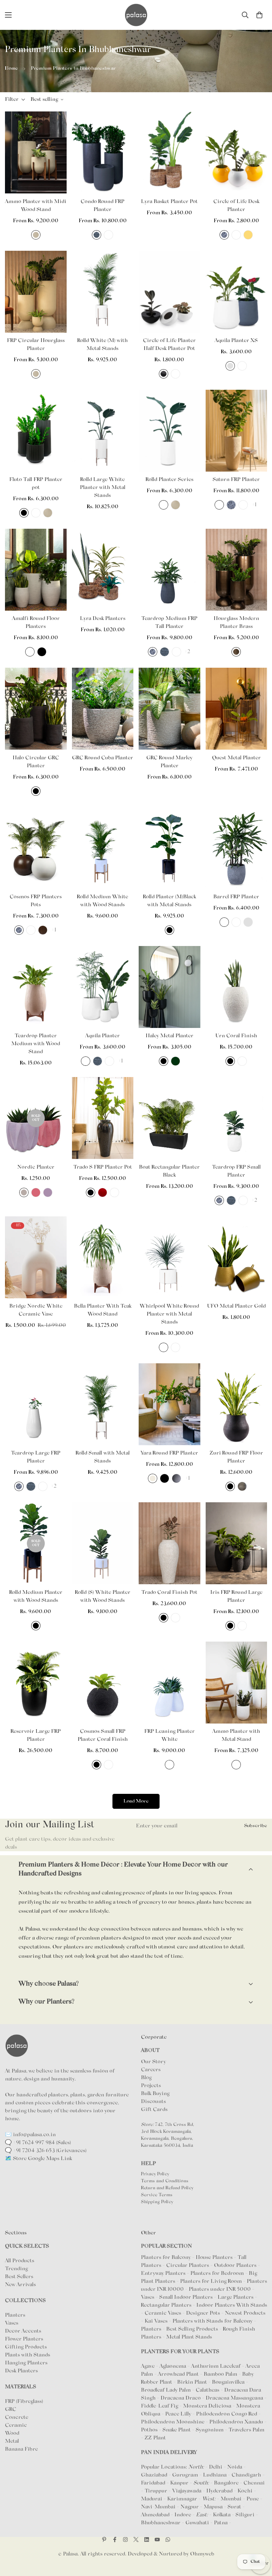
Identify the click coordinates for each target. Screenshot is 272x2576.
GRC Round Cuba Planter (102, 758)
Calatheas (208, 2390)
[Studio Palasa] (136, 15)
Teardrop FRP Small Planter (236, 1171)
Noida (235, 2467)
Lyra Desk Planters (103, 619)
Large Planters (236, 2297)
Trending (16, 2269)
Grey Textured (97, 235)
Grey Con (242, 1486)
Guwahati (197, 2523)
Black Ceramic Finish (91, 1192)
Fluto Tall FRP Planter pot (36, 484)
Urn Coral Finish (236, 1036)
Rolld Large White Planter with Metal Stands (103, 488)
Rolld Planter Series (170, 480)
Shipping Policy (157, 2202)
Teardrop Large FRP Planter (36, 1457)
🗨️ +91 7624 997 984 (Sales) (38, 2143)
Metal (12, 2441)
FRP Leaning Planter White (170, 1735)
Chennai (254, 2483)
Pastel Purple (48, 1192)
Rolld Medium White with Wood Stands (102, 901)
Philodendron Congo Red (227, 2414)
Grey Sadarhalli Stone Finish (224, 235)
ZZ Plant (155, 2438)
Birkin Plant (193, 2382)
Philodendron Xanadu (237, 2422)
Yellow (248, 235)
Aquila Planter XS (236, 341)
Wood (12, 2433)
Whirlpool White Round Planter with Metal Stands (169, 1314)
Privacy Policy (155, 2174)
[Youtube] (157, 2540)
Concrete (17, 2417)
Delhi (216, 2467)
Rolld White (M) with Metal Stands (102, 345)
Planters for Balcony (166, 2258)
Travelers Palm (246, 2430)
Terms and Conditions (165, 2181)
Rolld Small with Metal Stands (103, 1457)
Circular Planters (188, 2266)
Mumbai (231, 2499)
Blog (146, 2078)
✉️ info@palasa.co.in (30, 2135)
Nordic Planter (36, 1167)
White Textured (243, 505)
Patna (221, 2523)
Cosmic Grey (176, 1478)
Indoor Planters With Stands (232, 2305)
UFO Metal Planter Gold (236, 1306)
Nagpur (190, 2507)
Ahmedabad (155, 2515)
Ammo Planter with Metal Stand (236, 1735)
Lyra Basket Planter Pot (169, 202)
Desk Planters (21, 2371)
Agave (148, 2366)
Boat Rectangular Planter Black (169, 1171)
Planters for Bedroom (217, 2273)
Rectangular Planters (166, 2305)
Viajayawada (187, 2491)
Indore (183, 2515)
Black (24, 513)
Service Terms (157, 2195)
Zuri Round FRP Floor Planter (236, 1457)
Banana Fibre (21, 2449)
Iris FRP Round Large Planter (236, 1596)
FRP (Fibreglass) (24, 2402)
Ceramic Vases (163, 2313)
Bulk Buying (155, 2094)
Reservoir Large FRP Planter (36, 1735)
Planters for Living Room (211, 2281)
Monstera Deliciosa (208, 2406)
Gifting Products (26, 2347)
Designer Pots (203, 2313)
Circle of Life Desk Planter (236, 206)
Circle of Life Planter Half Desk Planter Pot (169, 345)
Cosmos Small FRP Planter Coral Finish (103, 1735)
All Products (20, 2261)
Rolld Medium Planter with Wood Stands (36, 1596)
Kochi (245, 2491)
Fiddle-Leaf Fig (160, 2406)
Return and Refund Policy (167, 2188)
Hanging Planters (26, 2363)
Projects (151, 2086)
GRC (11, 2409)
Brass (236, 652)
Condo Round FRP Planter (102, 206)
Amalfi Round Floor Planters (36, 623)
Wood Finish (43, 930)
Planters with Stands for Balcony (212, 2321)
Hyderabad (219, 2491)
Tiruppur (156, 2491)
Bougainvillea (229, 2382)
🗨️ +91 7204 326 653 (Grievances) (46, 2151)
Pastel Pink (36, 1192)
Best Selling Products (192, 2329)
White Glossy (108, 235)
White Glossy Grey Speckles (236, 1765)
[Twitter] (136, 2540)
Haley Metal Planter (170, 1036)
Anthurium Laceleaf (216, 2366)
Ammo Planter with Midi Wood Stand (36, 206)
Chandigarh (246, 2475)
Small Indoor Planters (186, 2297)
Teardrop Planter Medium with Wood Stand (36, 1044)
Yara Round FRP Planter (169, 1453)
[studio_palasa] (125, 2540)
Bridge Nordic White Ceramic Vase (36, 1310)
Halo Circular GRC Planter (36, 762)
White (236, 235)
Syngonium (210, 2430)
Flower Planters (24, 2339)
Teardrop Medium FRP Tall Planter (169, 623)
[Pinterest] (104, 2540)
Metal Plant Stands (189, 2337)
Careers (151, 2070)
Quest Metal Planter (236, 758)
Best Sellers (19, 2277)
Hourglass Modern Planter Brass (236, 623)
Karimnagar (182, 2499)
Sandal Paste (219, 505)
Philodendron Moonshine (173, 2422)
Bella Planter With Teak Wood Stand (103, 1310)
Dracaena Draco (181, 2398)
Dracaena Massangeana (235, 2398)
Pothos (150, 2430)
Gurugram (185, 2475)
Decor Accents (23, 2331)
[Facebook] (115, 2540)
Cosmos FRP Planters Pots (36, 901)
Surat (234, 2507)
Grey (230, 366)
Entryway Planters (163, 2273)
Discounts (153, 2102)
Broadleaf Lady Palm (167, 2390)
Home (11, 68)
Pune (253, 2499)
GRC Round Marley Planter (169, 762)
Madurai (152, 2499)
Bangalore (226, 2483)
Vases (12, 2323)
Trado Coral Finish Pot (169, 1593)
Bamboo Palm (221, 2374)
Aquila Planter (102, 1036)
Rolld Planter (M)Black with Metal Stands (170, 901)
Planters (15, 2315)
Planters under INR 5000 (220, 2289)
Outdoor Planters (235, 2266)
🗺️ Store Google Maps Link (38, 2159)
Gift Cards (154, 2110)
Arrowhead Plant (179, 2374)
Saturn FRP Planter (236, 480)
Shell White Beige (36, 235)
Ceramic (16, 2425)
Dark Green (175, 1061)
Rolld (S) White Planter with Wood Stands (103, 1596)
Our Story (153, 2062)
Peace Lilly (179, 2414)
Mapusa (213, 2507)
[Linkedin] (147, 2540)
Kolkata (222, 2515)
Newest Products (245, 2313)
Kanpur (179, 2483)
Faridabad (153, 2483)
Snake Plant (177, 2430)
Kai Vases (156, 2321)
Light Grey (24, 1192)
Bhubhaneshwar (161, 2523)
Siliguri (245, 2515)
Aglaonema (173, 2366)
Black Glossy (164, 374)
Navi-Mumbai (158, 2507)
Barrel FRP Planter (236, 897)
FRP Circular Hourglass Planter (36, 345)
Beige (153, 1478)
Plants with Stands (28, 2355)
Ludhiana (215, 2475)
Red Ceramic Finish (102, 1192)
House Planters (214, 2258)
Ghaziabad (154, 2475)
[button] (259, 15)
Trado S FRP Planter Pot (103, 1167)
